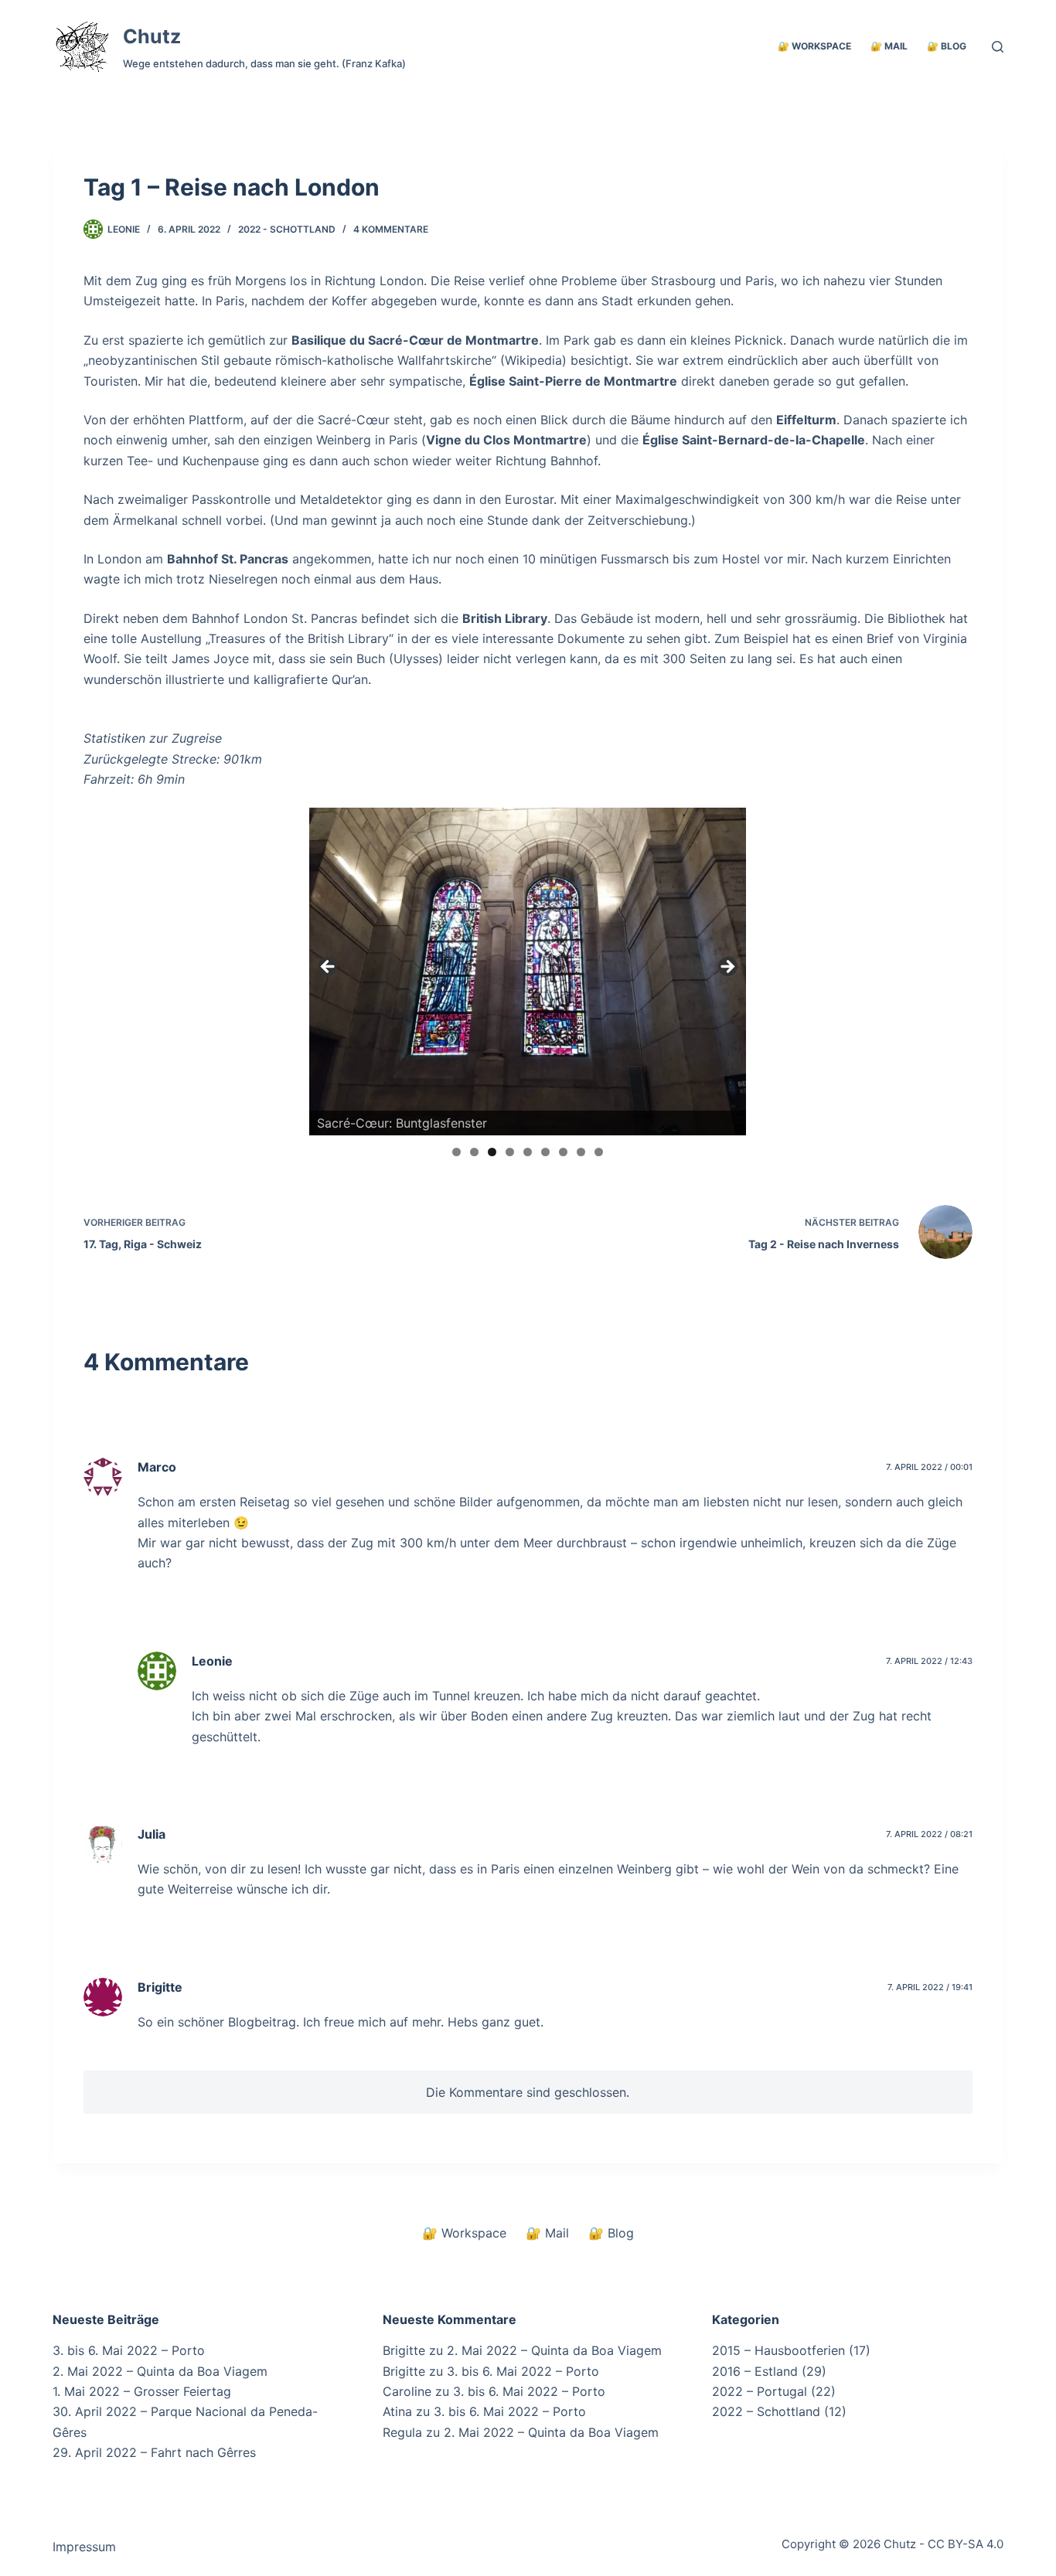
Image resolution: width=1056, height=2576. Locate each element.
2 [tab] (474, 1152)
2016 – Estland (755, 2371)
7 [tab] (563, 1152)
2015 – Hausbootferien (778, 2350)
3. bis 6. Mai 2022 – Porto (129, 2350)
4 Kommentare (391, 229)
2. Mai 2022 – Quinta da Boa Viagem (160, 2371)
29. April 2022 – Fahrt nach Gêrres (154, 2452)
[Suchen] (998, 47)
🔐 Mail (889, 46)
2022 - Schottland (287, 229)
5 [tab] (528, 1152)
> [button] (727, 968)
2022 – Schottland (766, 2411)
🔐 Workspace (814, 46)
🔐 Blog (947, 46)
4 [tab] (510, 1152)
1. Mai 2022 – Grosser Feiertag (142, 2391)
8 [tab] (581, 1152)
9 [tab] (599, 1152)
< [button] (329, 968)
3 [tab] (492, 1152)
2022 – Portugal (760, 2391)
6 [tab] (545, 1152)
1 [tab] (456, 1152)
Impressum (84, 2547)
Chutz (152, 36)
